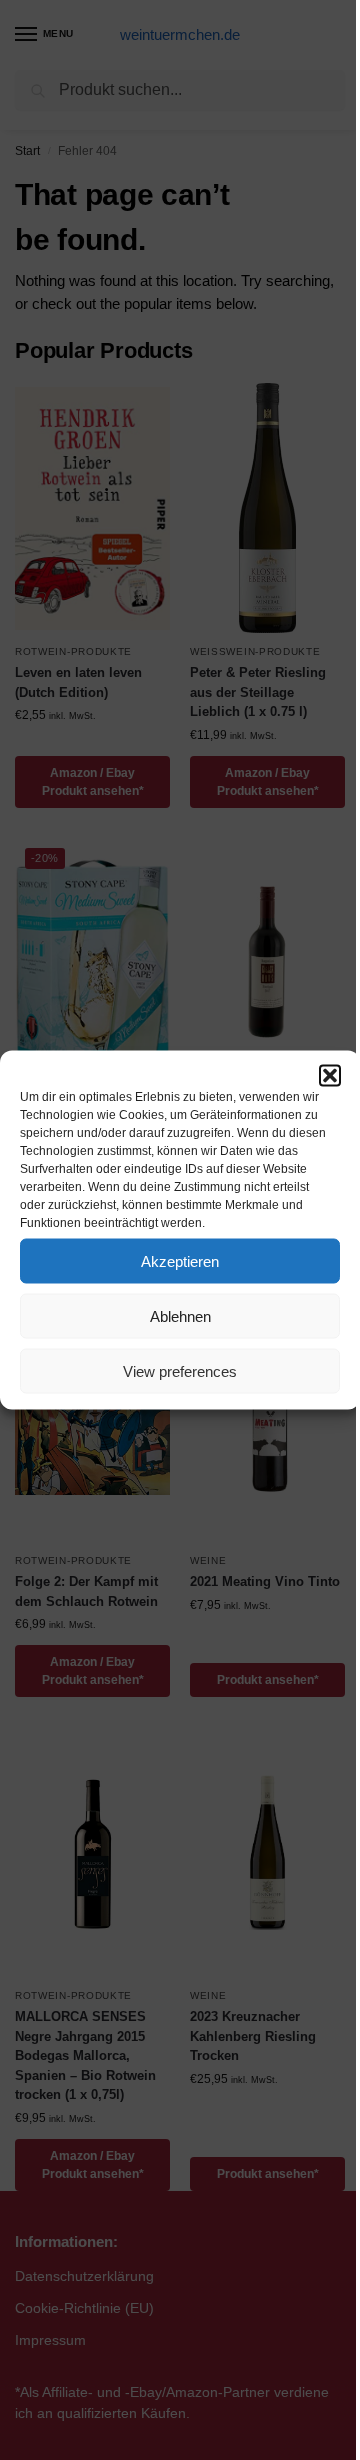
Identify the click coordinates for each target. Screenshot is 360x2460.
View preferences (180, 1370)
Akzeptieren (180, 1260)
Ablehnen (180, 1315)
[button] (330, 1076)
